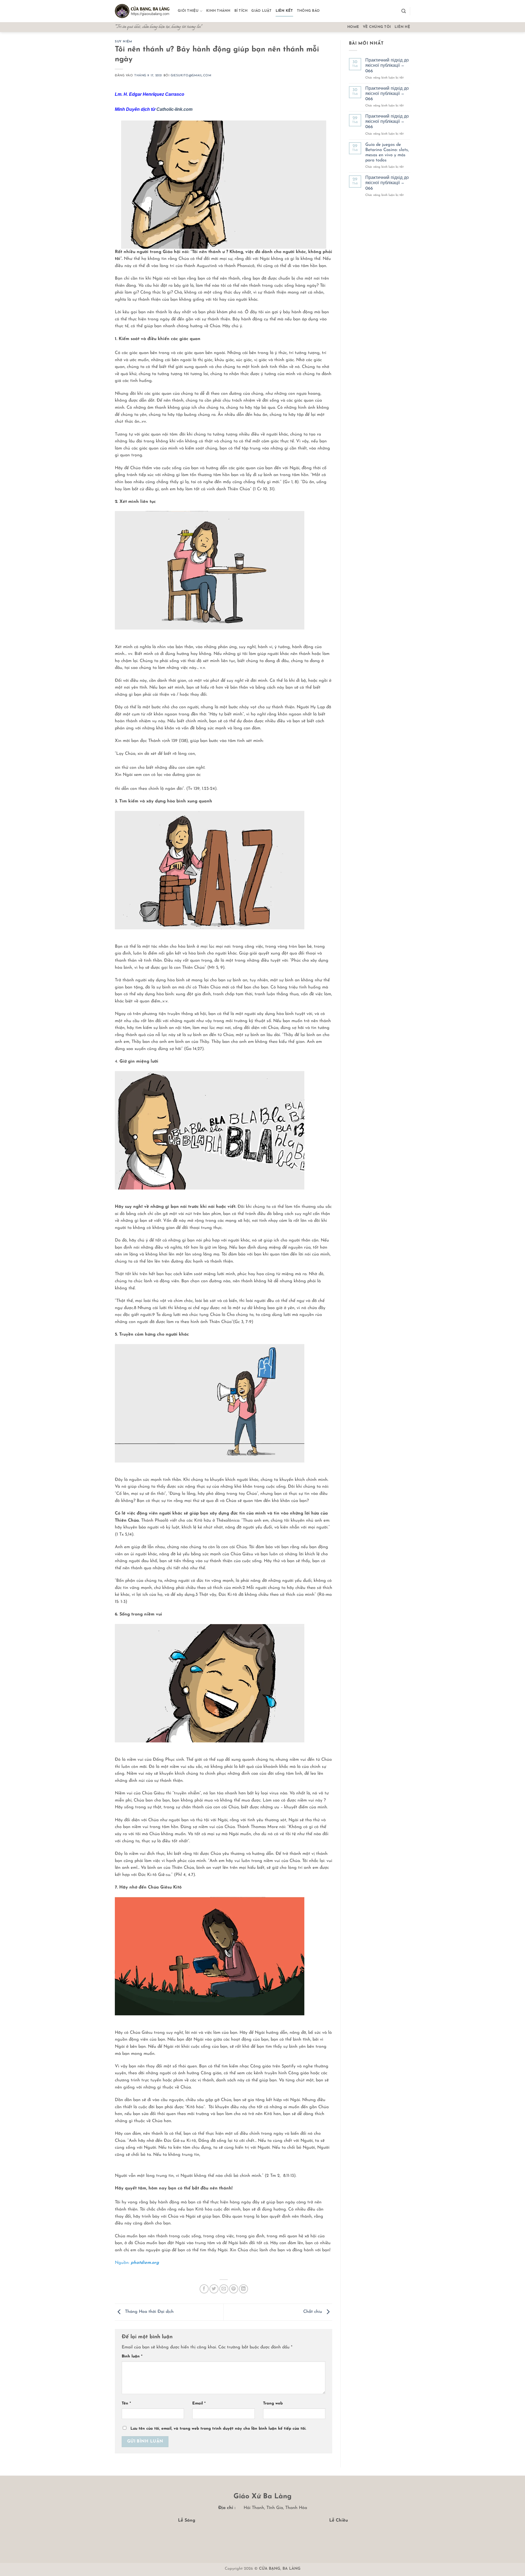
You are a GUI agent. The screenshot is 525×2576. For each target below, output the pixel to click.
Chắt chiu (313, 2312)
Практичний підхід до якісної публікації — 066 (387, 66)
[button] (404, 11)
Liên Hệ (402, 27)
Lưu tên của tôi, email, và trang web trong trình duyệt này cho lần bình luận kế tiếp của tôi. (218, 2429)
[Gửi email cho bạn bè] (224, 2289)
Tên (126, 2404)
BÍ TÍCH (241, 11)
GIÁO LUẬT (261, 11)
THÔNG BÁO (308, 11)
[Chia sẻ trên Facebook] (204, 2289)
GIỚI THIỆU (188, 11)
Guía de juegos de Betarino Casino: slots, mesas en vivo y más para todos (387, 153)
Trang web (273, 2404)
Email (199, 2404)
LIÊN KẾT (284, 11)
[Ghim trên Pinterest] (234, 2289)
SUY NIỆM (123, 42)
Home (353, 27)
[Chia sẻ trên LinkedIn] (243, 2289)
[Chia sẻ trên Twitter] (214, 2289)
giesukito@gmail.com (191, 76)
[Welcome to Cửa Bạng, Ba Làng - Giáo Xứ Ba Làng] (142, 11)
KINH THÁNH (218, 11)
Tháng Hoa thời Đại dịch (149, 2312)
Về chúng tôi (377, 27)
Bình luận (132, 2356)
